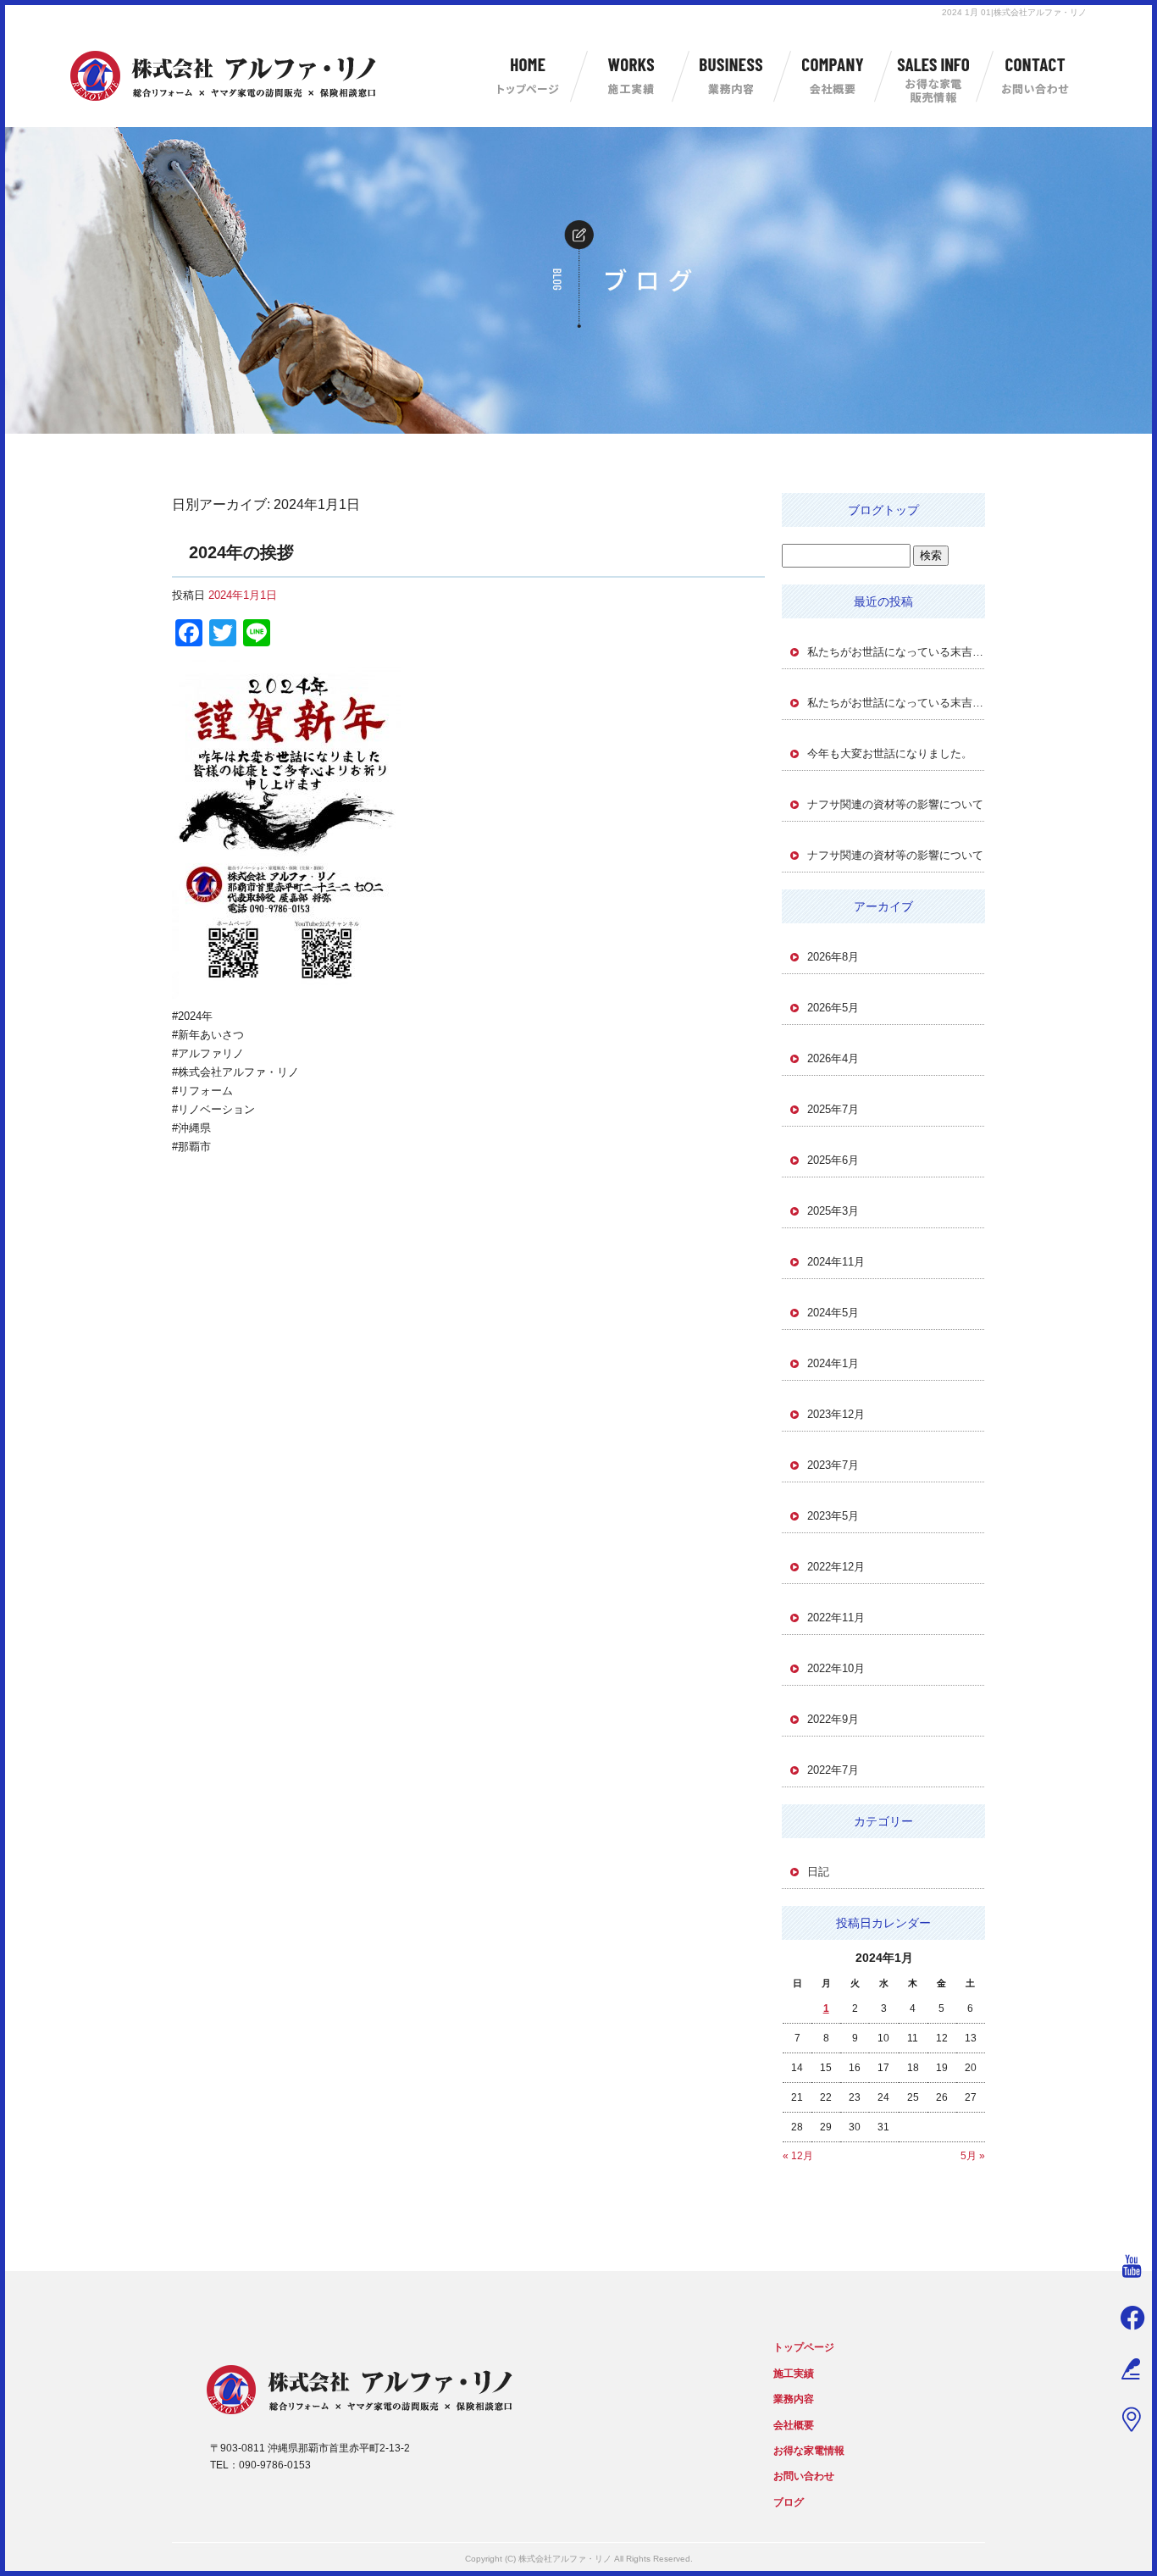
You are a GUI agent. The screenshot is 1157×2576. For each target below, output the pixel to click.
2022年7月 (833, 1770)
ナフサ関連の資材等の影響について (895, 804)
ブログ (789, 2502)
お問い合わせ (1036, 76)
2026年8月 (833, 957)
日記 (818, 1872)
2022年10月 (836, 1668)
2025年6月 (833, 1160)
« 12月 (798, 2156)
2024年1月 (833, 1363)
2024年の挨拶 (241, 552)
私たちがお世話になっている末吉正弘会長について (896, 652)
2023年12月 (836, 1414)
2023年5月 (833, 1516)
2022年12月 (836, 1567)
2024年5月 (833, 1313)
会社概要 (833, 76)
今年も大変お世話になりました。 (890, 753)
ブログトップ (883, 510)
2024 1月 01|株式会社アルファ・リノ (1014, 12)
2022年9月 (833, 1719)
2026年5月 (833, 1008)
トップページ (528, 76)
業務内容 (731, 76)
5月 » (973, 2156)
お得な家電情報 (934, 76)
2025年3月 (833, 1211)
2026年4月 (833, 1058)
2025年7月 (833, 1109)
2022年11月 (836, 1618)
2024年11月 (836, 1262)
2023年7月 (833, 1465)
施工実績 (629, 76)
